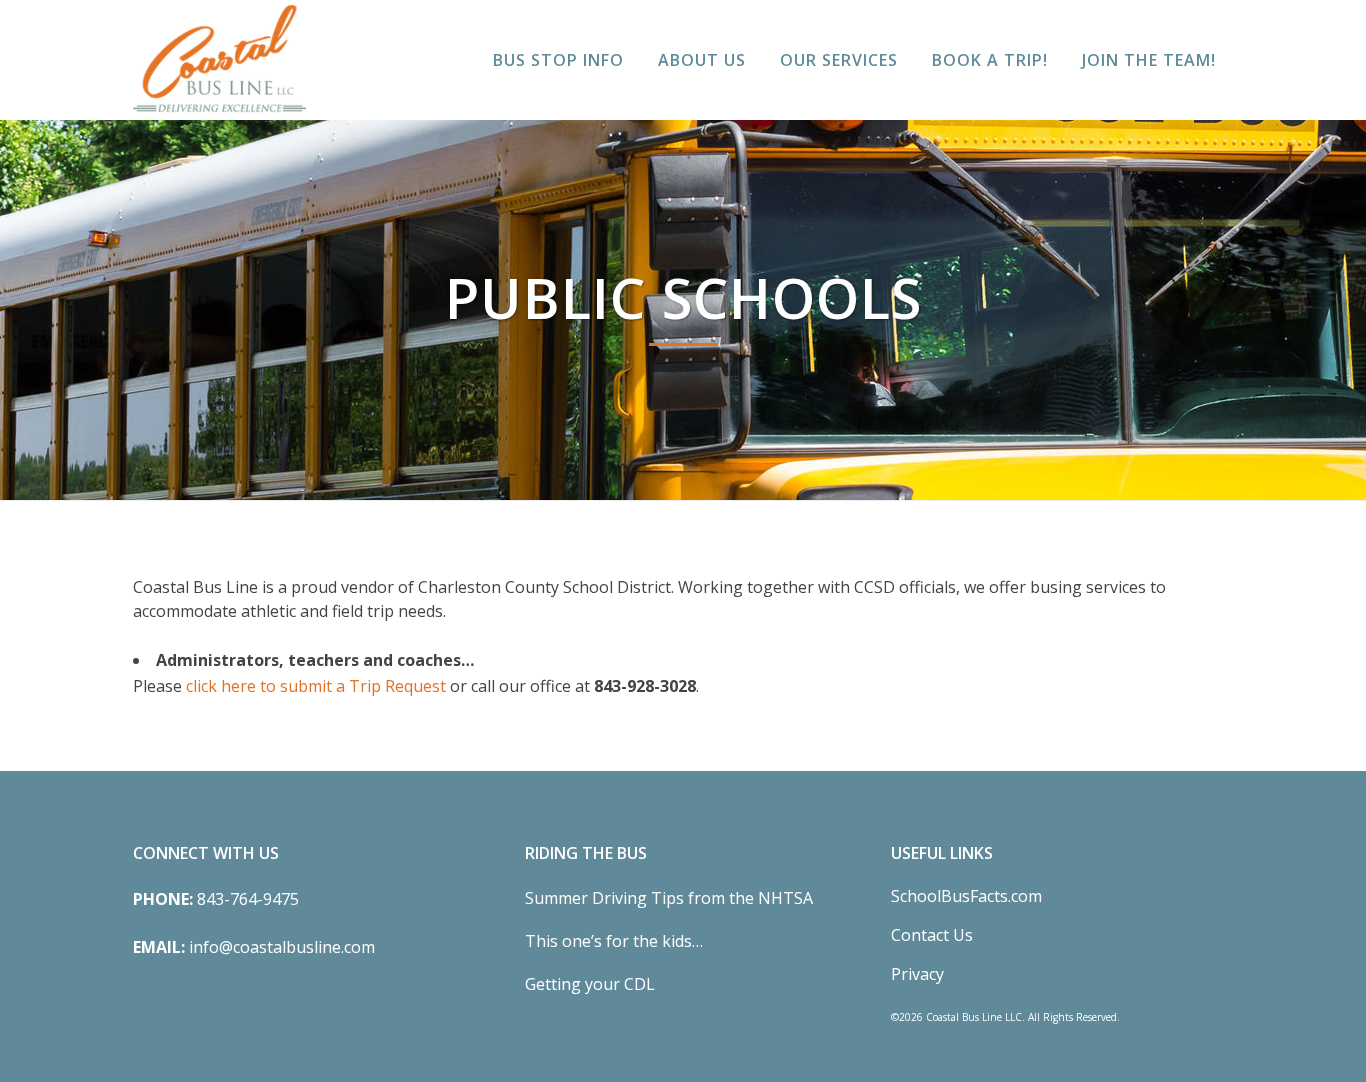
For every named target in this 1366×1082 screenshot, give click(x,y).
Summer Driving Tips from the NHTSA (669, 898)
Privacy (917, 974)
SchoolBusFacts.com (966, 896)
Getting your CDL (590, 984)
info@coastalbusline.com (282, 947)
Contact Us (932, 935)
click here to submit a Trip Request (316, 686)
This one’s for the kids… (614, 941)
